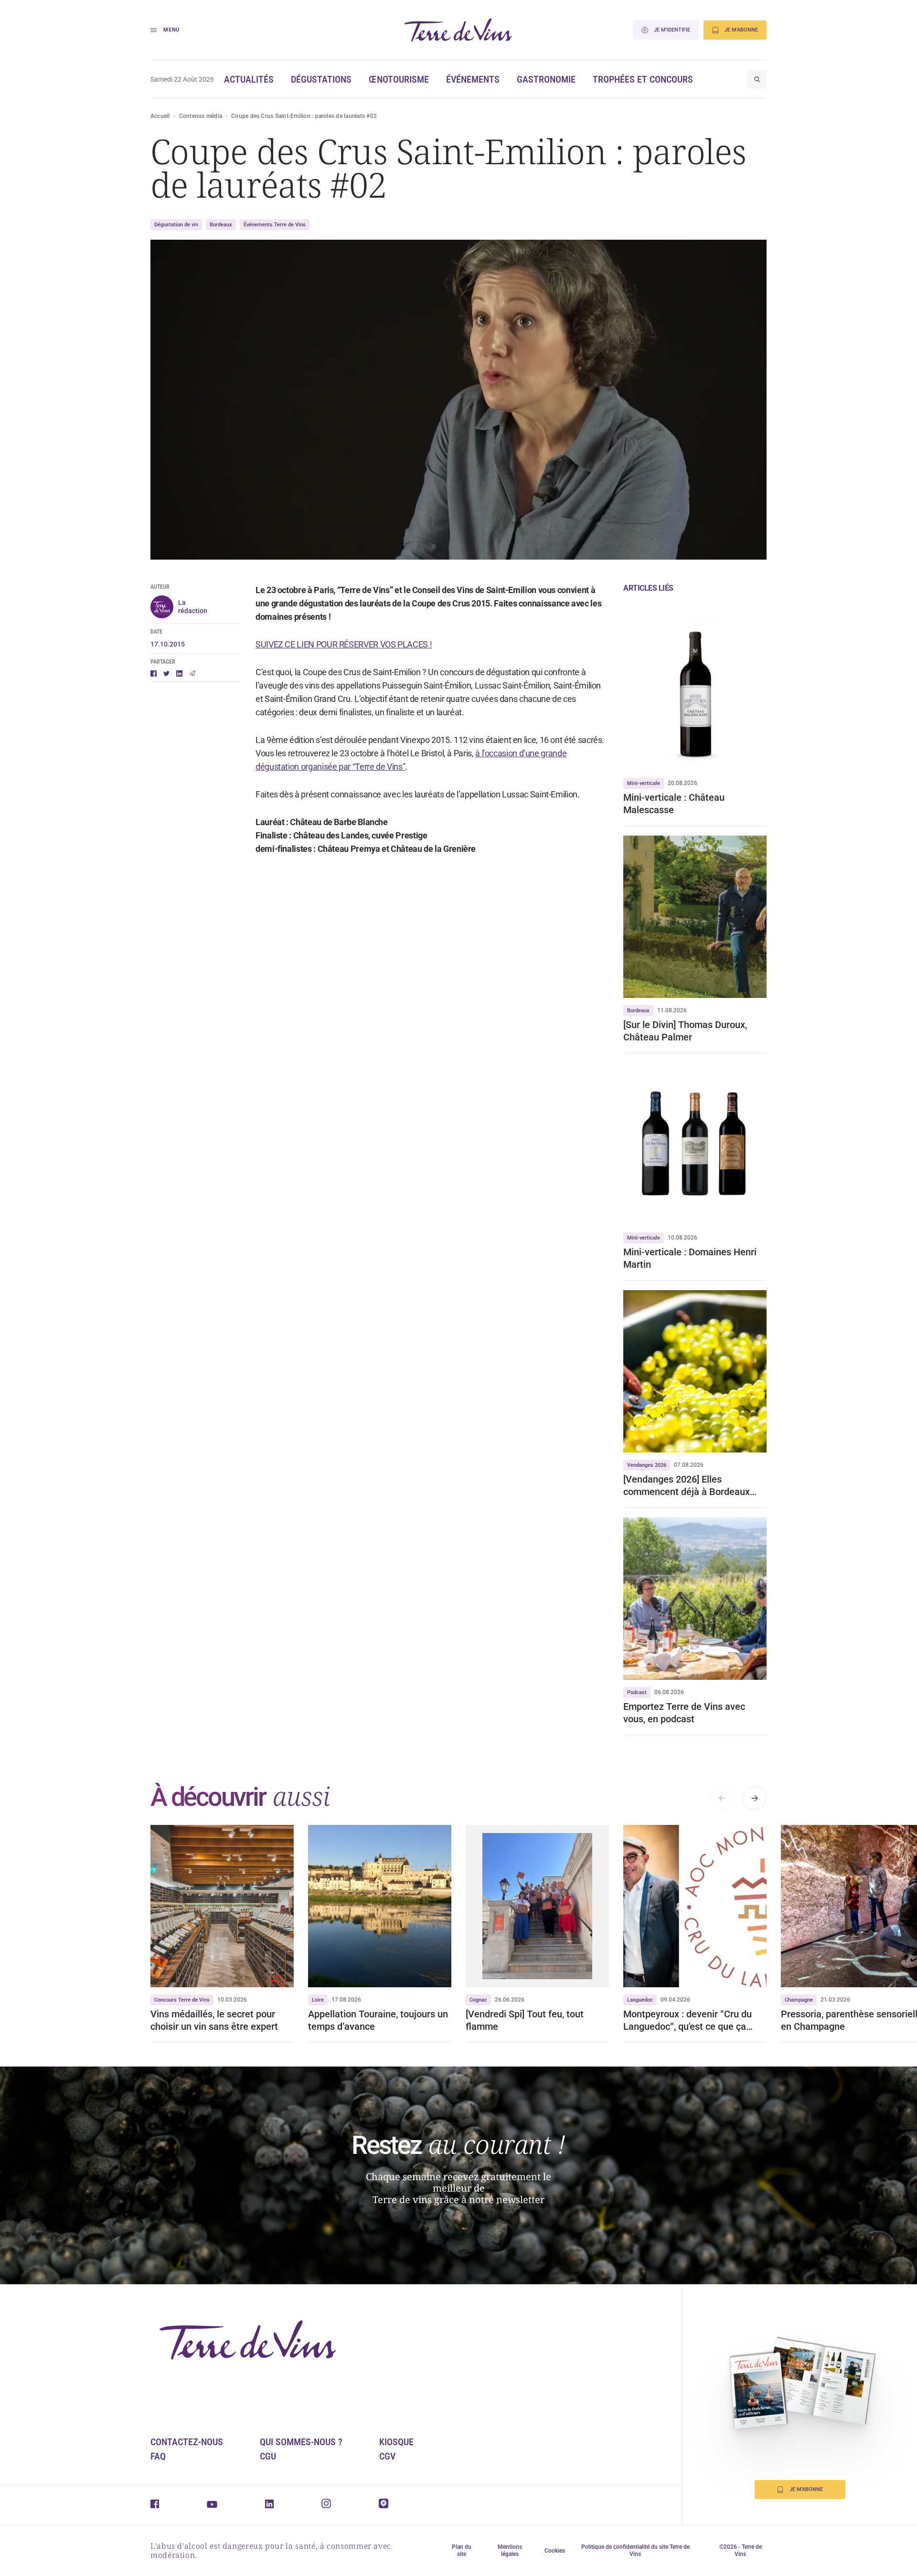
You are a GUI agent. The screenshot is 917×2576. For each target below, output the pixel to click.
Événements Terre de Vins (275, 225)
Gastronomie (546, 79)
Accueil (160, 116)
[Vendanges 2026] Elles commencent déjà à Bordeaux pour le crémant (687, 1486)
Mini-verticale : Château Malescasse (674, 804)
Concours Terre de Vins (182, 2000)
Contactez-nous (187, 2442)
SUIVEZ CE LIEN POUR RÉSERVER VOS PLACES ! (344, 644)
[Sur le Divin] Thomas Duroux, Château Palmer (685, 1031)
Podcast (637, 1692)
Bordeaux (221, 225)
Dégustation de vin (176, 225)
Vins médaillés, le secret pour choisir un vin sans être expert (214, 2020)
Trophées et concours (643, 79)
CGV (387, 2456)
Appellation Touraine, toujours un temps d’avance (378, 2020)
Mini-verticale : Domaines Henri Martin (690, 1258)
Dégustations (321, 79)
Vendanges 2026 (647, 1465)
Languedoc (640, 2000)
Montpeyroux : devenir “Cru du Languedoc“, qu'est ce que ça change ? (688, 2020)
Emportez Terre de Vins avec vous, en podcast (684, 1713)
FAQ (158, 2456)
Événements (473, 79)
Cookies (555, 2551)
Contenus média (201, 116)
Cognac (478, 2000)
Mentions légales (510, 2550)
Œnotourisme (399, 79)
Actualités (249, 79)
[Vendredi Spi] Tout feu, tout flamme (525, 2020)
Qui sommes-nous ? (301, 2442)
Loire (318, 2000)
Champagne (799, 2000)
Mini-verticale (644, 783)
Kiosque (396, 2442)
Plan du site (462, 2550)
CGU (268, 2456)
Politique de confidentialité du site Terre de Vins (635, 2550)
